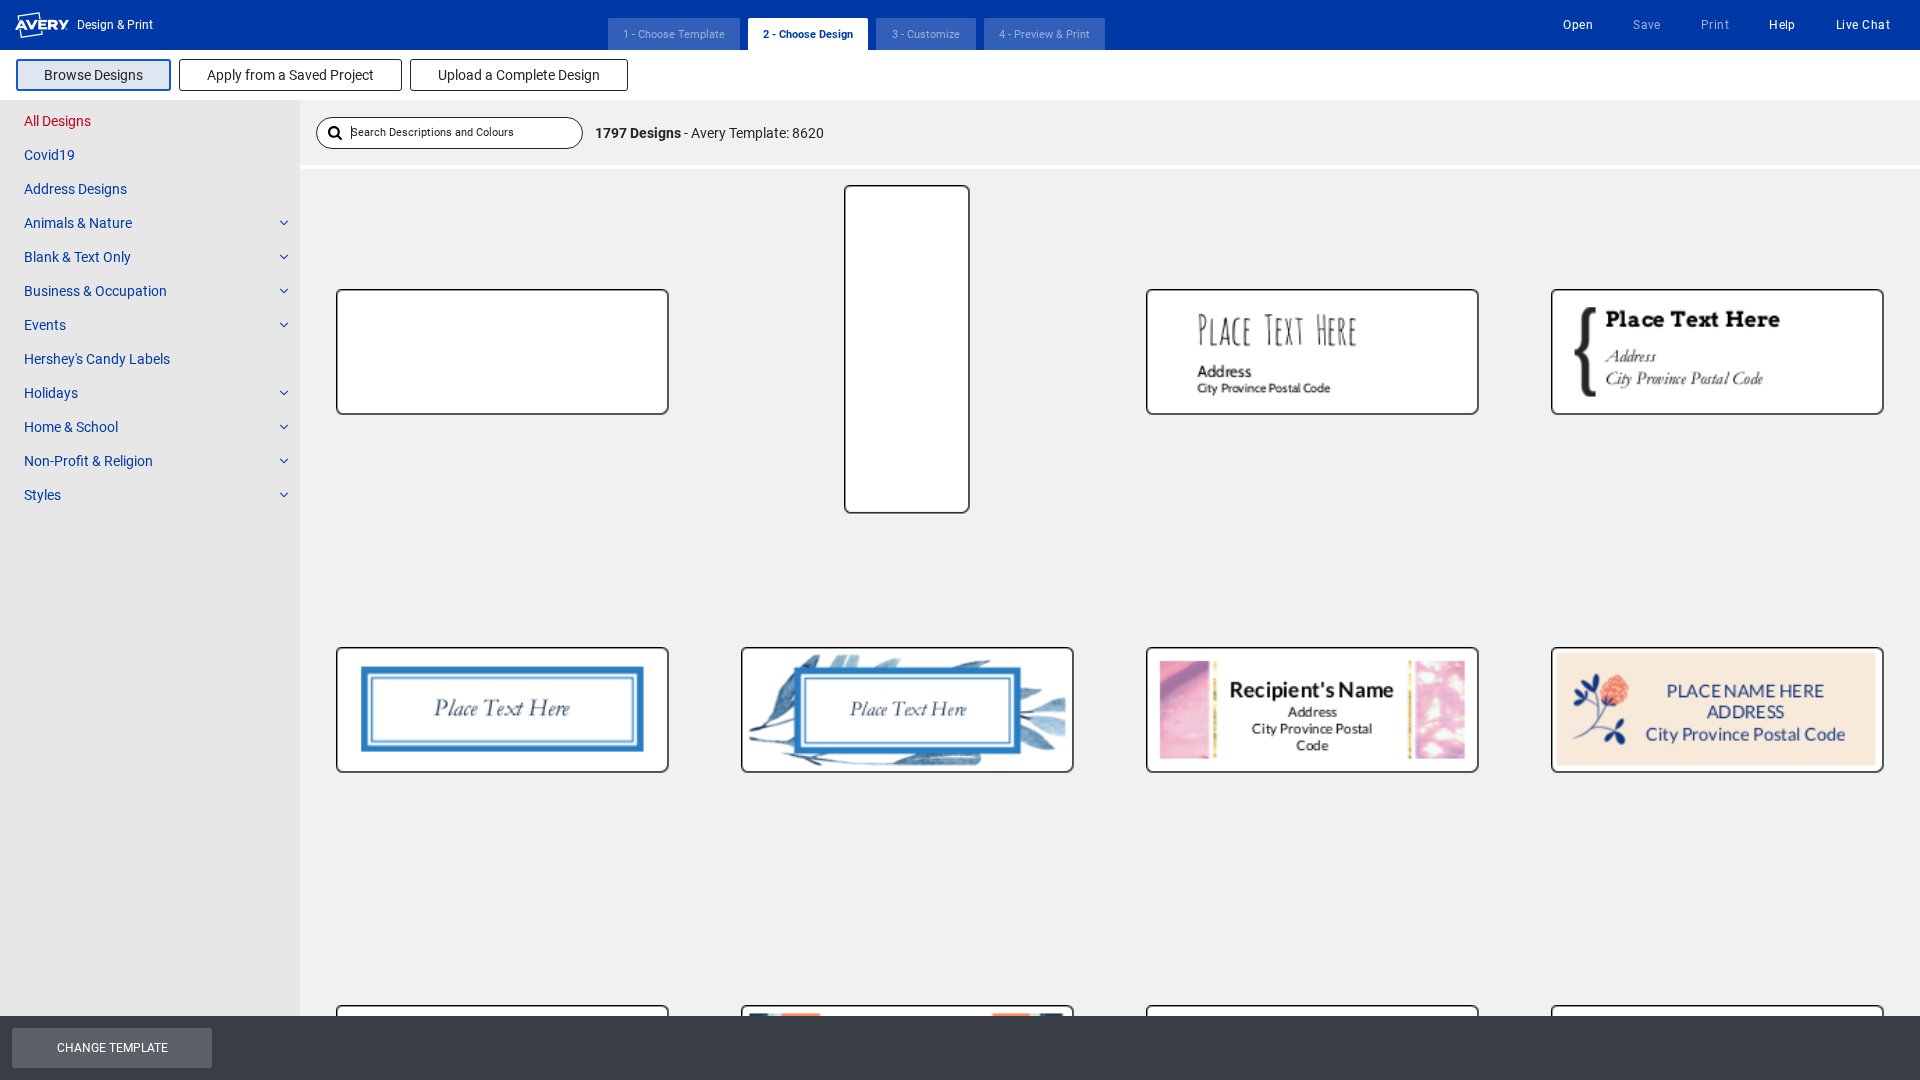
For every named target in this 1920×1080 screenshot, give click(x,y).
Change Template (112, 1048)
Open (1578, 25)
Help (1782, 25)
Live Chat (1863, 25)
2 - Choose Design (808, 34)
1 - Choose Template (674, 34)
